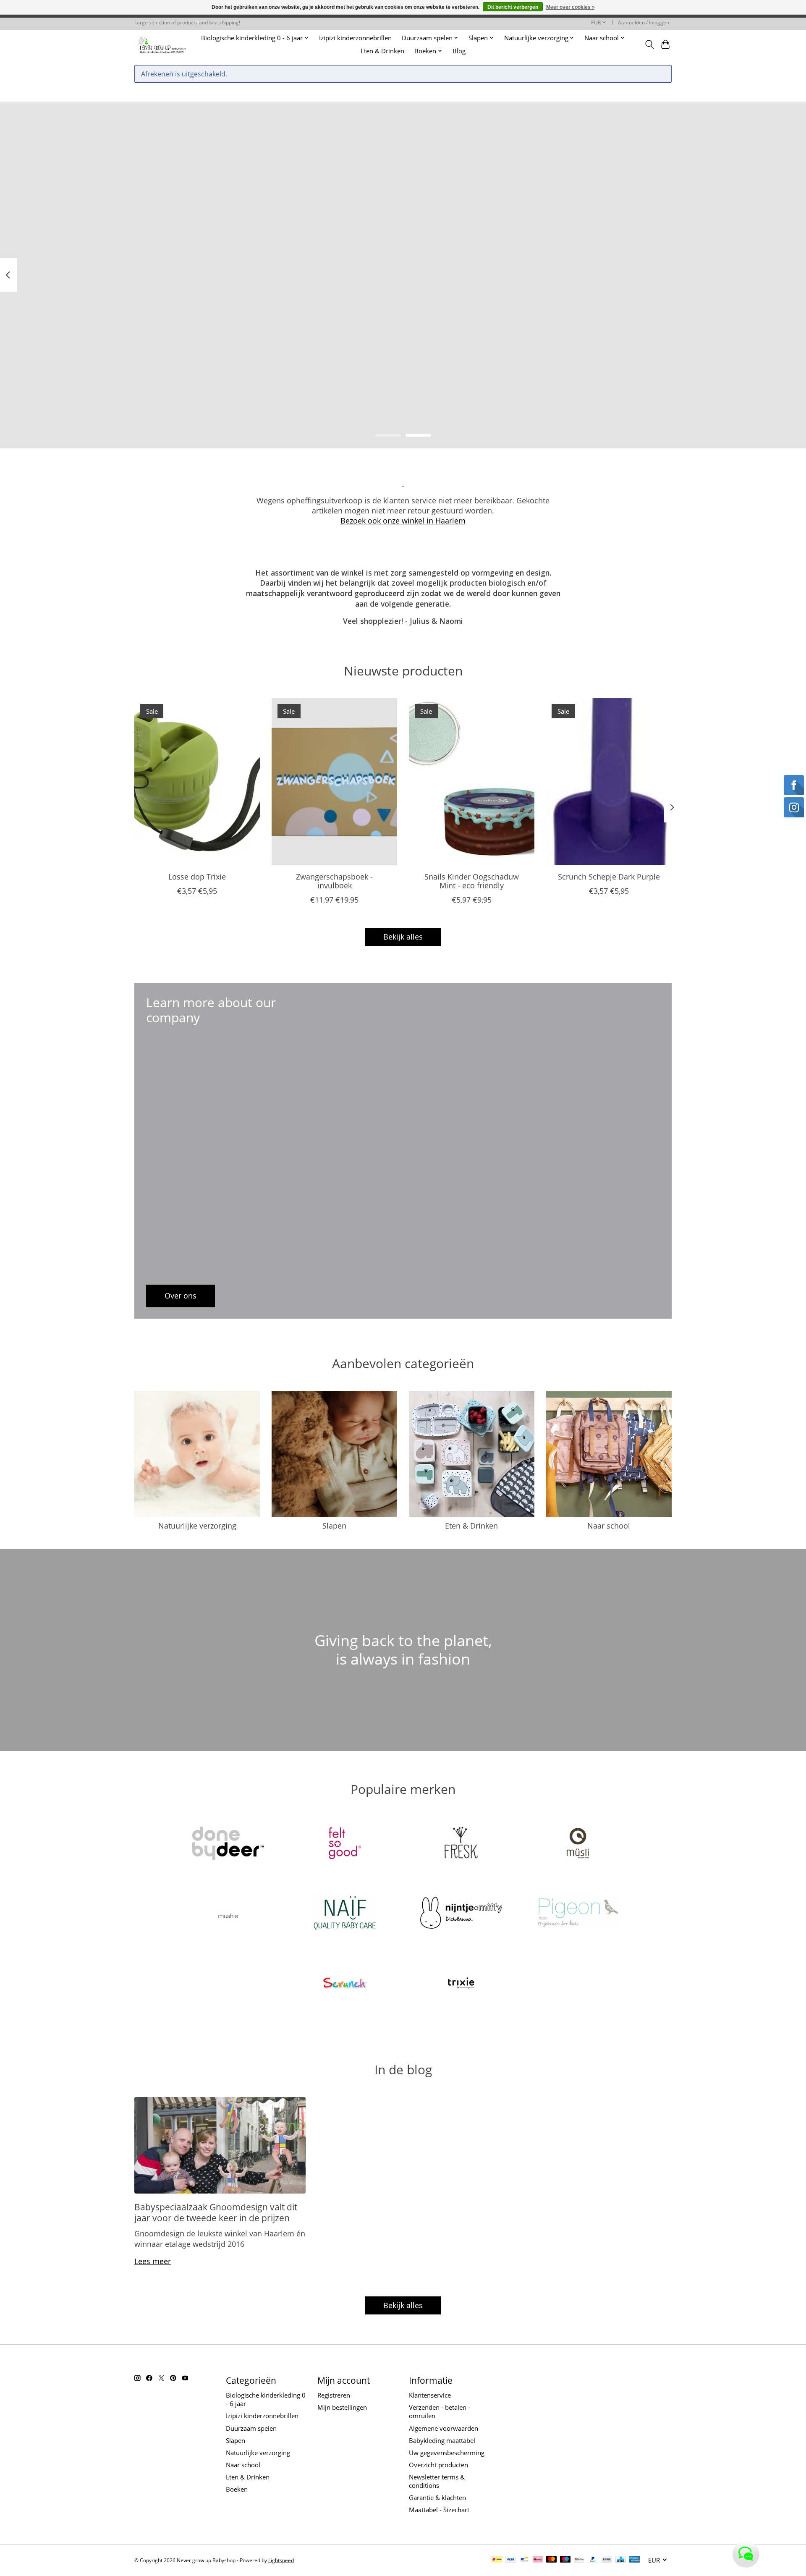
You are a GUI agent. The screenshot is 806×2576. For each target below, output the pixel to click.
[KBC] (621, 2560)
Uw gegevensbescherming (447, 2453)
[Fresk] (461, 1844)
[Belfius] (579, 2560)
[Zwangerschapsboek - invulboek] (334, 782)
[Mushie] (228, 1914)
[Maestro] (565, 2560)
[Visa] (510, 2560)
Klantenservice (430, 2395)
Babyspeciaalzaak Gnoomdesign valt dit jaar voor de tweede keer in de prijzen (216, 2212)
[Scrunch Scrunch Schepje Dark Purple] (609, 782)
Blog (459, 51)
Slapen (334, 1526)
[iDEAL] (497, 2560)
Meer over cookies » (570, 7)
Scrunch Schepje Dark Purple (609, 877)
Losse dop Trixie (197, 877)
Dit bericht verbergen (513, 7)
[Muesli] (578, 1844)
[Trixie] (461, 1984)
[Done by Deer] (228, 1844)
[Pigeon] (578, 1914)
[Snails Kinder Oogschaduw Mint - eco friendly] (472, 782)
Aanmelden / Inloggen (644, 22)
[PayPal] (593, 2560)
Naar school (609, 1526)
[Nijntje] (461, 1914)
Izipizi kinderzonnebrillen (355, 38)
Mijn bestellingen (342, 2407)
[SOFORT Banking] (538, 2560)
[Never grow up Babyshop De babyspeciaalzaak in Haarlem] (161, 44)
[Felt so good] (345, 1844)
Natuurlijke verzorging (197, 1526)
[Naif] (345, 1914)
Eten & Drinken (382, 51)
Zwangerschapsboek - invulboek (334, 881)
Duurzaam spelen (251, 2428)
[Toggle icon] (649, 45)
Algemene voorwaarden (444, 2428)
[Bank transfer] (607, 2560)
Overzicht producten (438, 2465)
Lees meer (153, 2261)
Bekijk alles (403, 937)
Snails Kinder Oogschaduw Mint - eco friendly (472, 881)
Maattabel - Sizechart (439, 2510)
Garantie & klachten (437, 2497)
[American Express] (635, 2560)
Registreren (334, 2395)
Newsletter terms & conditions (437, 2481)
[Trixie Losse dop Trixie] (197, 782)
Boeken (237, 2489)
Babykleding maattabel (442, 2440)
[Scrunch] (345, 1984)
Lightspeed (281, 2560)
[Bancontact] (525, 2560)
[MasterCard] (552, 2560)
